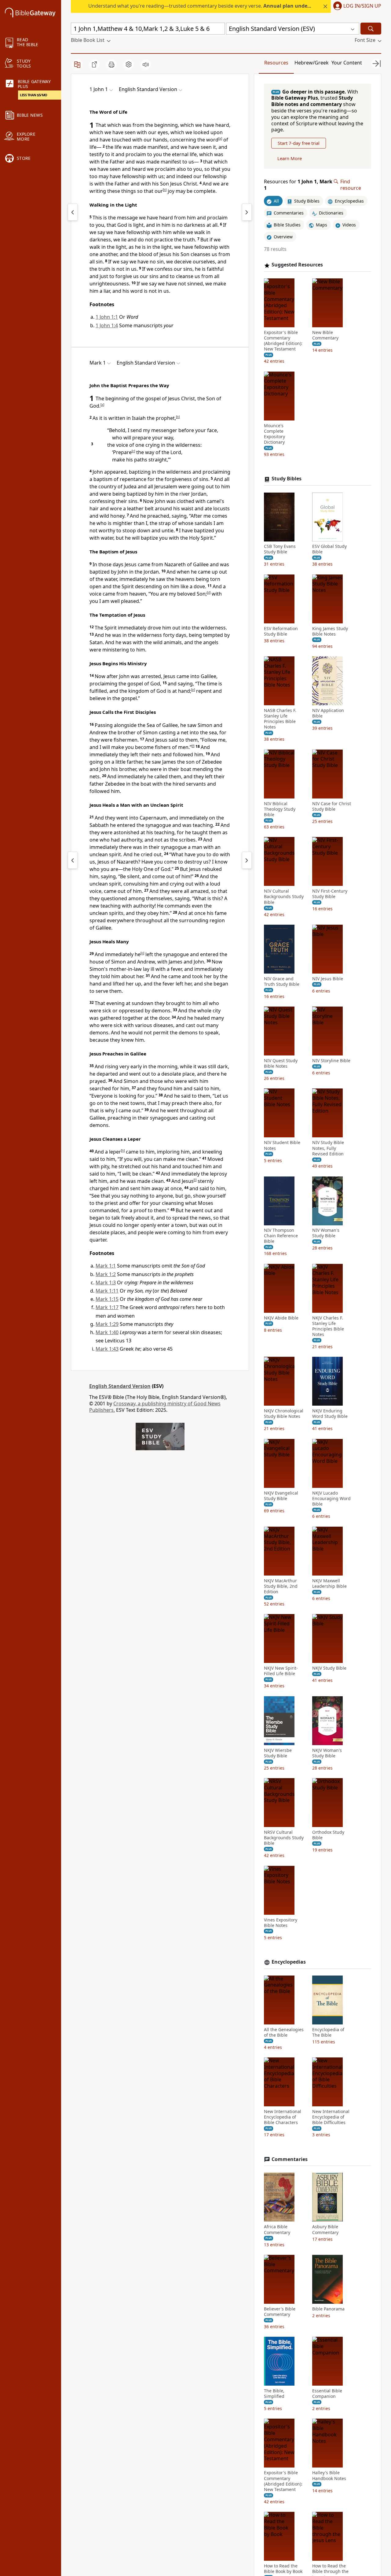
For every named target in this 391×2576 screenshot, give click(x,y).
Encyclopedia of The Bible (328, 2032)
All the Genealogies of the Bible (284, 2032)
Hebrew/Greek (312, 63)
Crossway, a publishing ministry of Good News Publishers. (155, 1407)
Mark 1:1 (106, 1266)
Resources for (298, 185)
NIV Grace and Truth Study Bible (282, 982)
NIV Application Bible (328, 713)
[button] (356, 6)
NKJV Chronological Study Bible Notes (284, 1414)
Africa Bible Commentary (277, 2229)
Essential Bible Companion (327, 2394)
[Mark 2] (247, 860)
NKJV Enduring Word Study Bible (330, 1414)
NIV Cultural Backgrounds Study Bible (284, 897)
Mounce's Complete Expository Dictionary (274, 434)
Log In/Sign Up (362, 6)
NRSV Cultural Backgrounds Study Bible (284, 1838)
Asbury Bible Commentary (325, 2229)
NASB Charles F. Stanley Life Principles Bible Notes (280, 719)
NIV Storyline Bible (331, 1061)
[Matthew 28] (73, 860)
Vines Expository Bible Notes (281, 1923)
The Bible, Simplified (274, 2394)
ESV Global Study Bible (329, 549)
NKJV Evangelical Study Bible (281, 1496)
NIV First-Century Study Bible (330, 894)
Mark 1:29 (107, 1324)
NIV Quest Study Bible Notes (281, 1064)
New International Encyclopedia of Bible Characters (283, 2117)
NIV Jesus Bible (328, 979)
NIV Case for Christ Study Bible (332, 806)
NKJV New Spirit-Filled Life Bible (281, 1671)
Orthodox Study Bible (328, 1835)
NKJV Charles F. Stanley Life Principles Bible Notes (328, 1326)
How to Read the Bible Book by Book (283, 2569)
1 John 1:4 (107, 325)
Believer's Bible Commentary (280, 2312)
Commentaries (290, 2159)
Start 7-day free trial (299, 143)
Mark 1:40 (107, 1332)
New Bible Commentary (325, 335)
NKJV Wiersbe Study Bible (278, 1753)
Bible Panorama (328, 2309)
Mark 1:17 (107, 1307)
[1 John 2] (247, 212)
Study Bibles (287, 479)
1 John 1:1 (107, 317)
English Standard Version (120, 1386)
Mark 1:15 (107, 1299)
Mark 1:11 (107, 1291)
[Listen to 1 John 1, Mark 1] (146, 64)
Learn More (290, 159)
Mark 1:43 (107, 1349)
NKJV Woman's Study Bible (327, 1753)
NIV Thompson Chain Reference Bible (281, 1236)
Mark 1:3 (106, 1282)
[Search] (371, 29)
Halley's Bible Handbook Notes (329, 2475)
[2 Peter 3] (73, 212)
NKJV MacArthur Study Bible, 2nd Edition (281, 1586)
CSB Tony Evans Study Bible (280, 549)
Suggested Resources (297, 265)
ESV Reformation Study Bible (281, 631)
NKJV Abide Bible (281, 1318)
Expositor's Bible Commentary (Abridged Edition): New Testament (283, 341)
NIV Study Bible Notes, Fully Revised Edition (328, 1148)
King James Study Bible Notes (330, 631)
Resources (276, 63)
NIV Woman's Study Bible (326, 1233)
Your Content (347, 63)
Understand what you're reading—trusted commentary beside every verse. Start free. (226, 6)
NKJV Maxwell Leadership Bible (329, 1583)
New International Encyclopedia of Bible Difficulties (331, 2117)
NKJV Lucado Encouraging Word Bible (331, 1499)
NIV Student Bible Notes (282, 1146)
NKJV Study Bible (329, 1668)
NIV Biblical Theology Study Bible (280, 809)
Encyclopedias (289, 1962)
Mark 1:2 (106, 1274)
